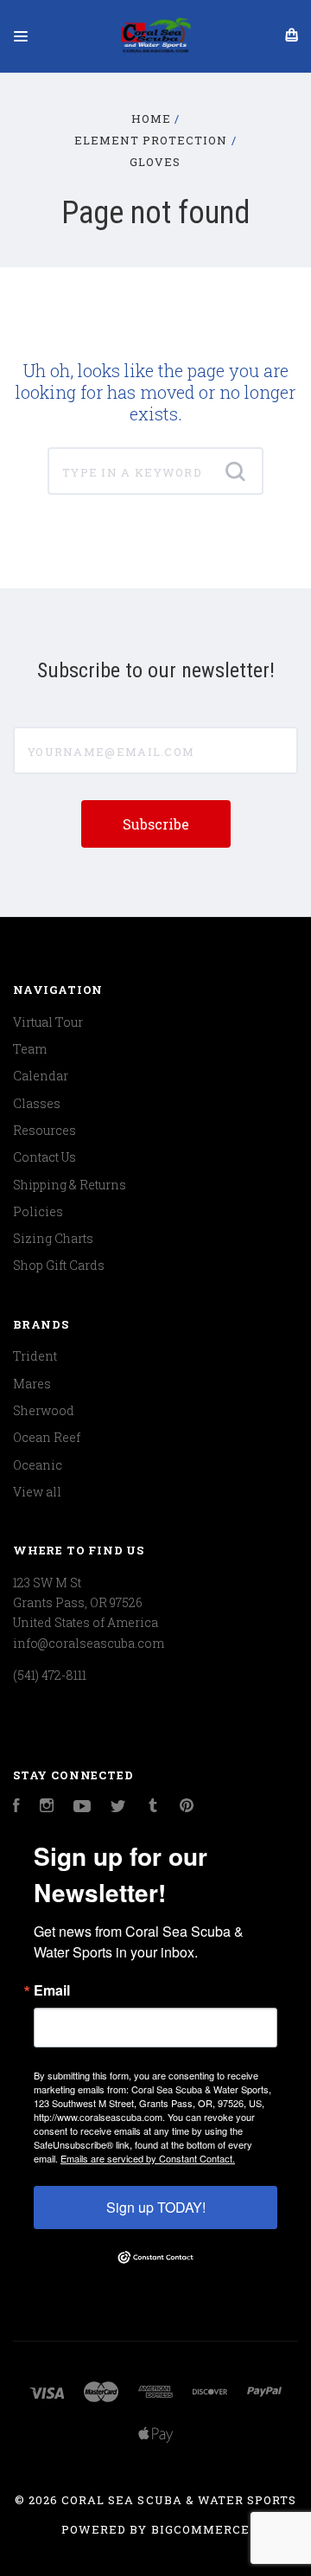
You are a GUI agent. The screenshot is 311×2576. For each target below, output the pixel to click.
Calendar (41, 1076)
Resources (44, 1130)
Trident (35, 1356)
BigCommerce (200, 2529)
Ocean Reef (47, 1437)
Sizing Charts (53, 1238)
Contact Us (44, 1157)
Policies (38, 1211)
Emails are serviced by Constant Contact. (148, 2158)
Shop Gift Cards (59, 1265)
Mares (32, 1384)
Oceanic (38, 1465)
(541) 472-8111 (50, 1675)
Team (30, 1049)
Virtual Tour (48, 1022)
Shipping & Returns (70, 1185)
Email (52, 1990)
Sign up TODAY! (156, 2207)
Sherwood (44, 1410)
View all (37, 1492)
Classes (37, 1103)
